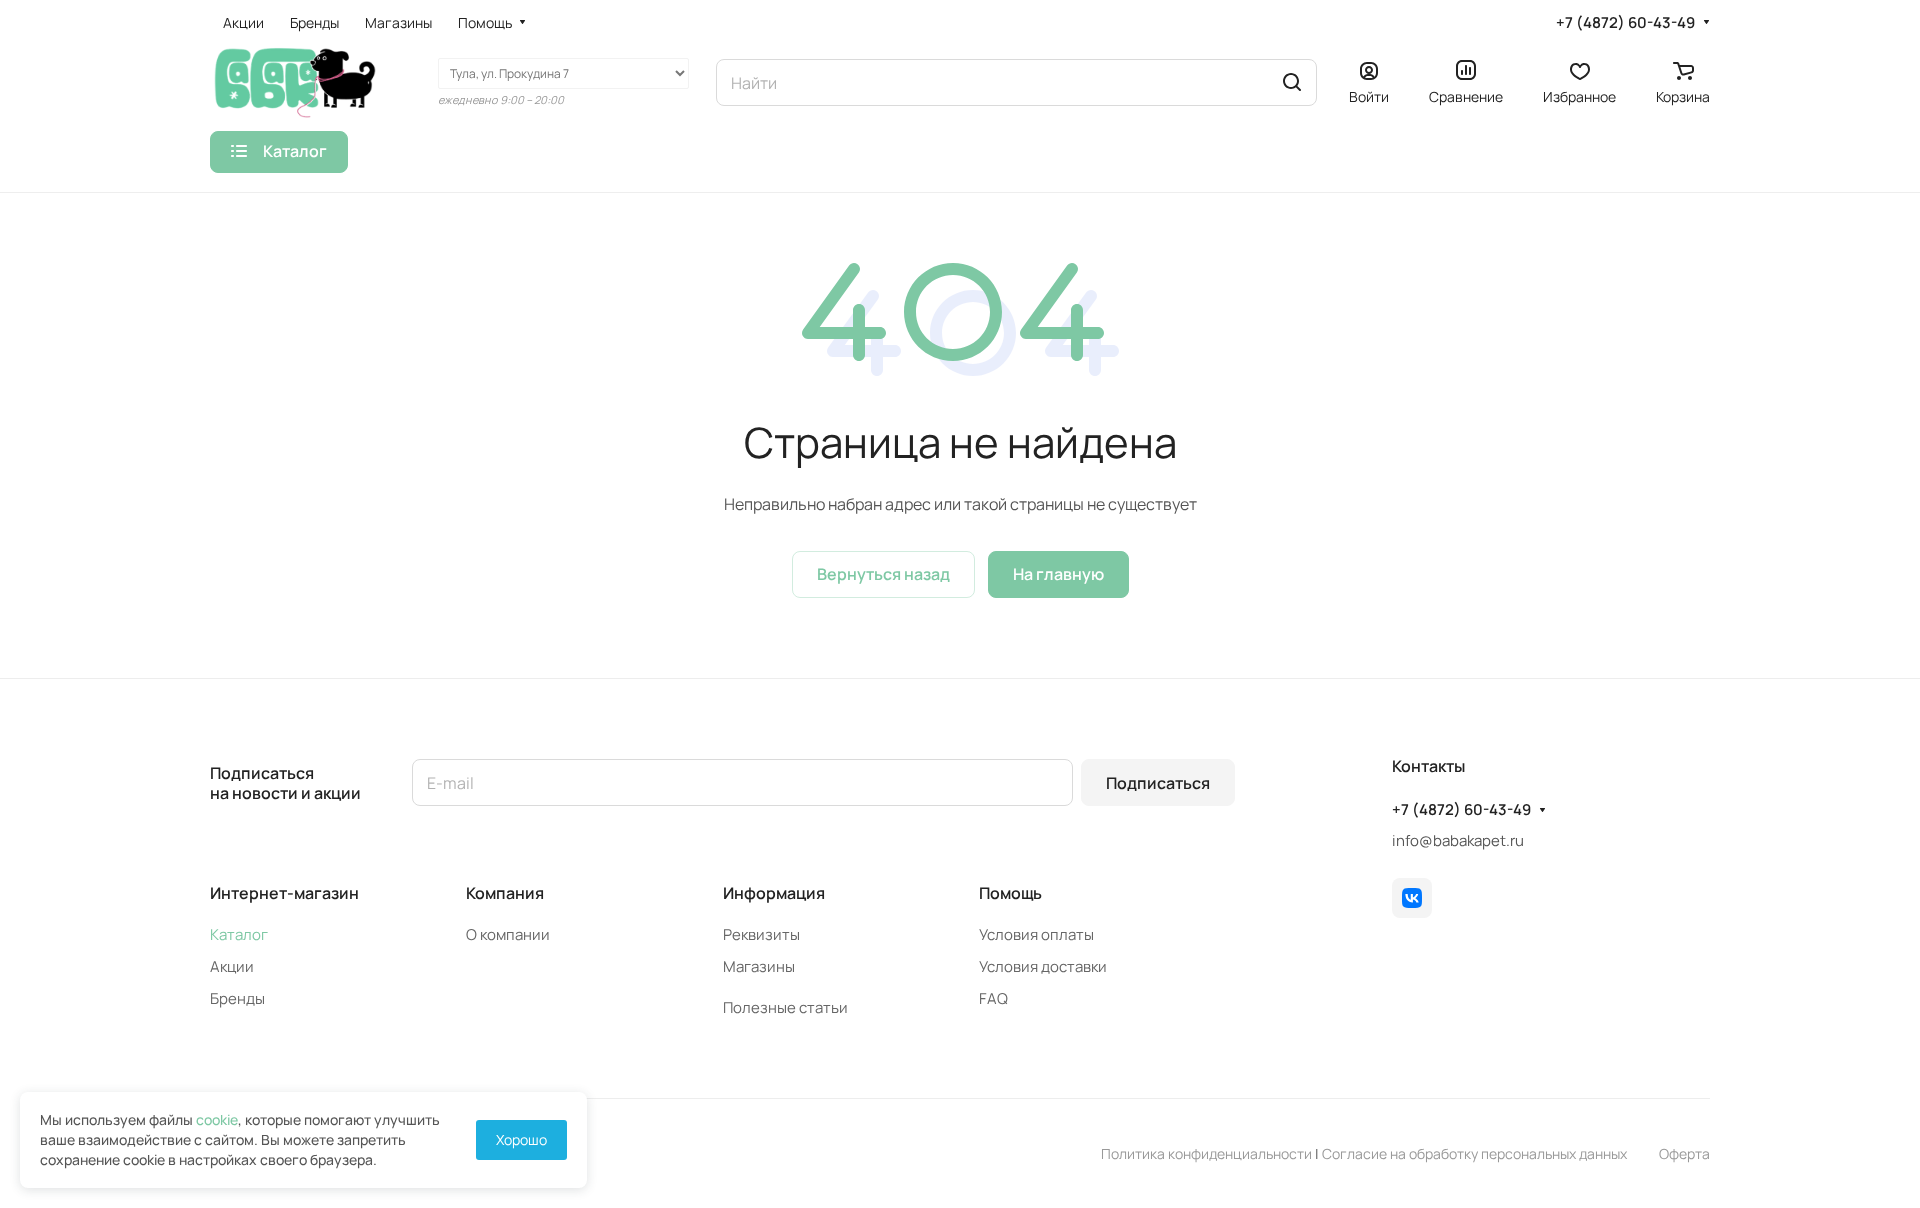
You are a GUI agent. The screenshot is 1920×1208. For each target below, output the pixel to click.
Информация (774, 893)
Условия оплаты (1036, 934)
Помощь (1010, 893)
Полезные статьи (785, 1007)
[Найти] (1292, 82)
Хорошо (521, 1139)
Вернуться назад (883, 574)
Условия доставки (1043, 966)
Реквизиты (761, 934)
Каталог (239, 934)
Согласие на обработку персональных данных (1474, 1153)
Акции (232, 966)
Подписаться (1158, 783)
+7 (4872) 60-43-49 (1625, 23)
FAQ (993, 998)
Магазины (759, 966)
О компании (508, 934)
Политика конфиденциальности (1206, 1153)
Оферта (1684, 1153)
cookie (217, 1119)
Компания (505, 893)
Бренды (237, 998)
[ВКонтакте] (1412, 898)
